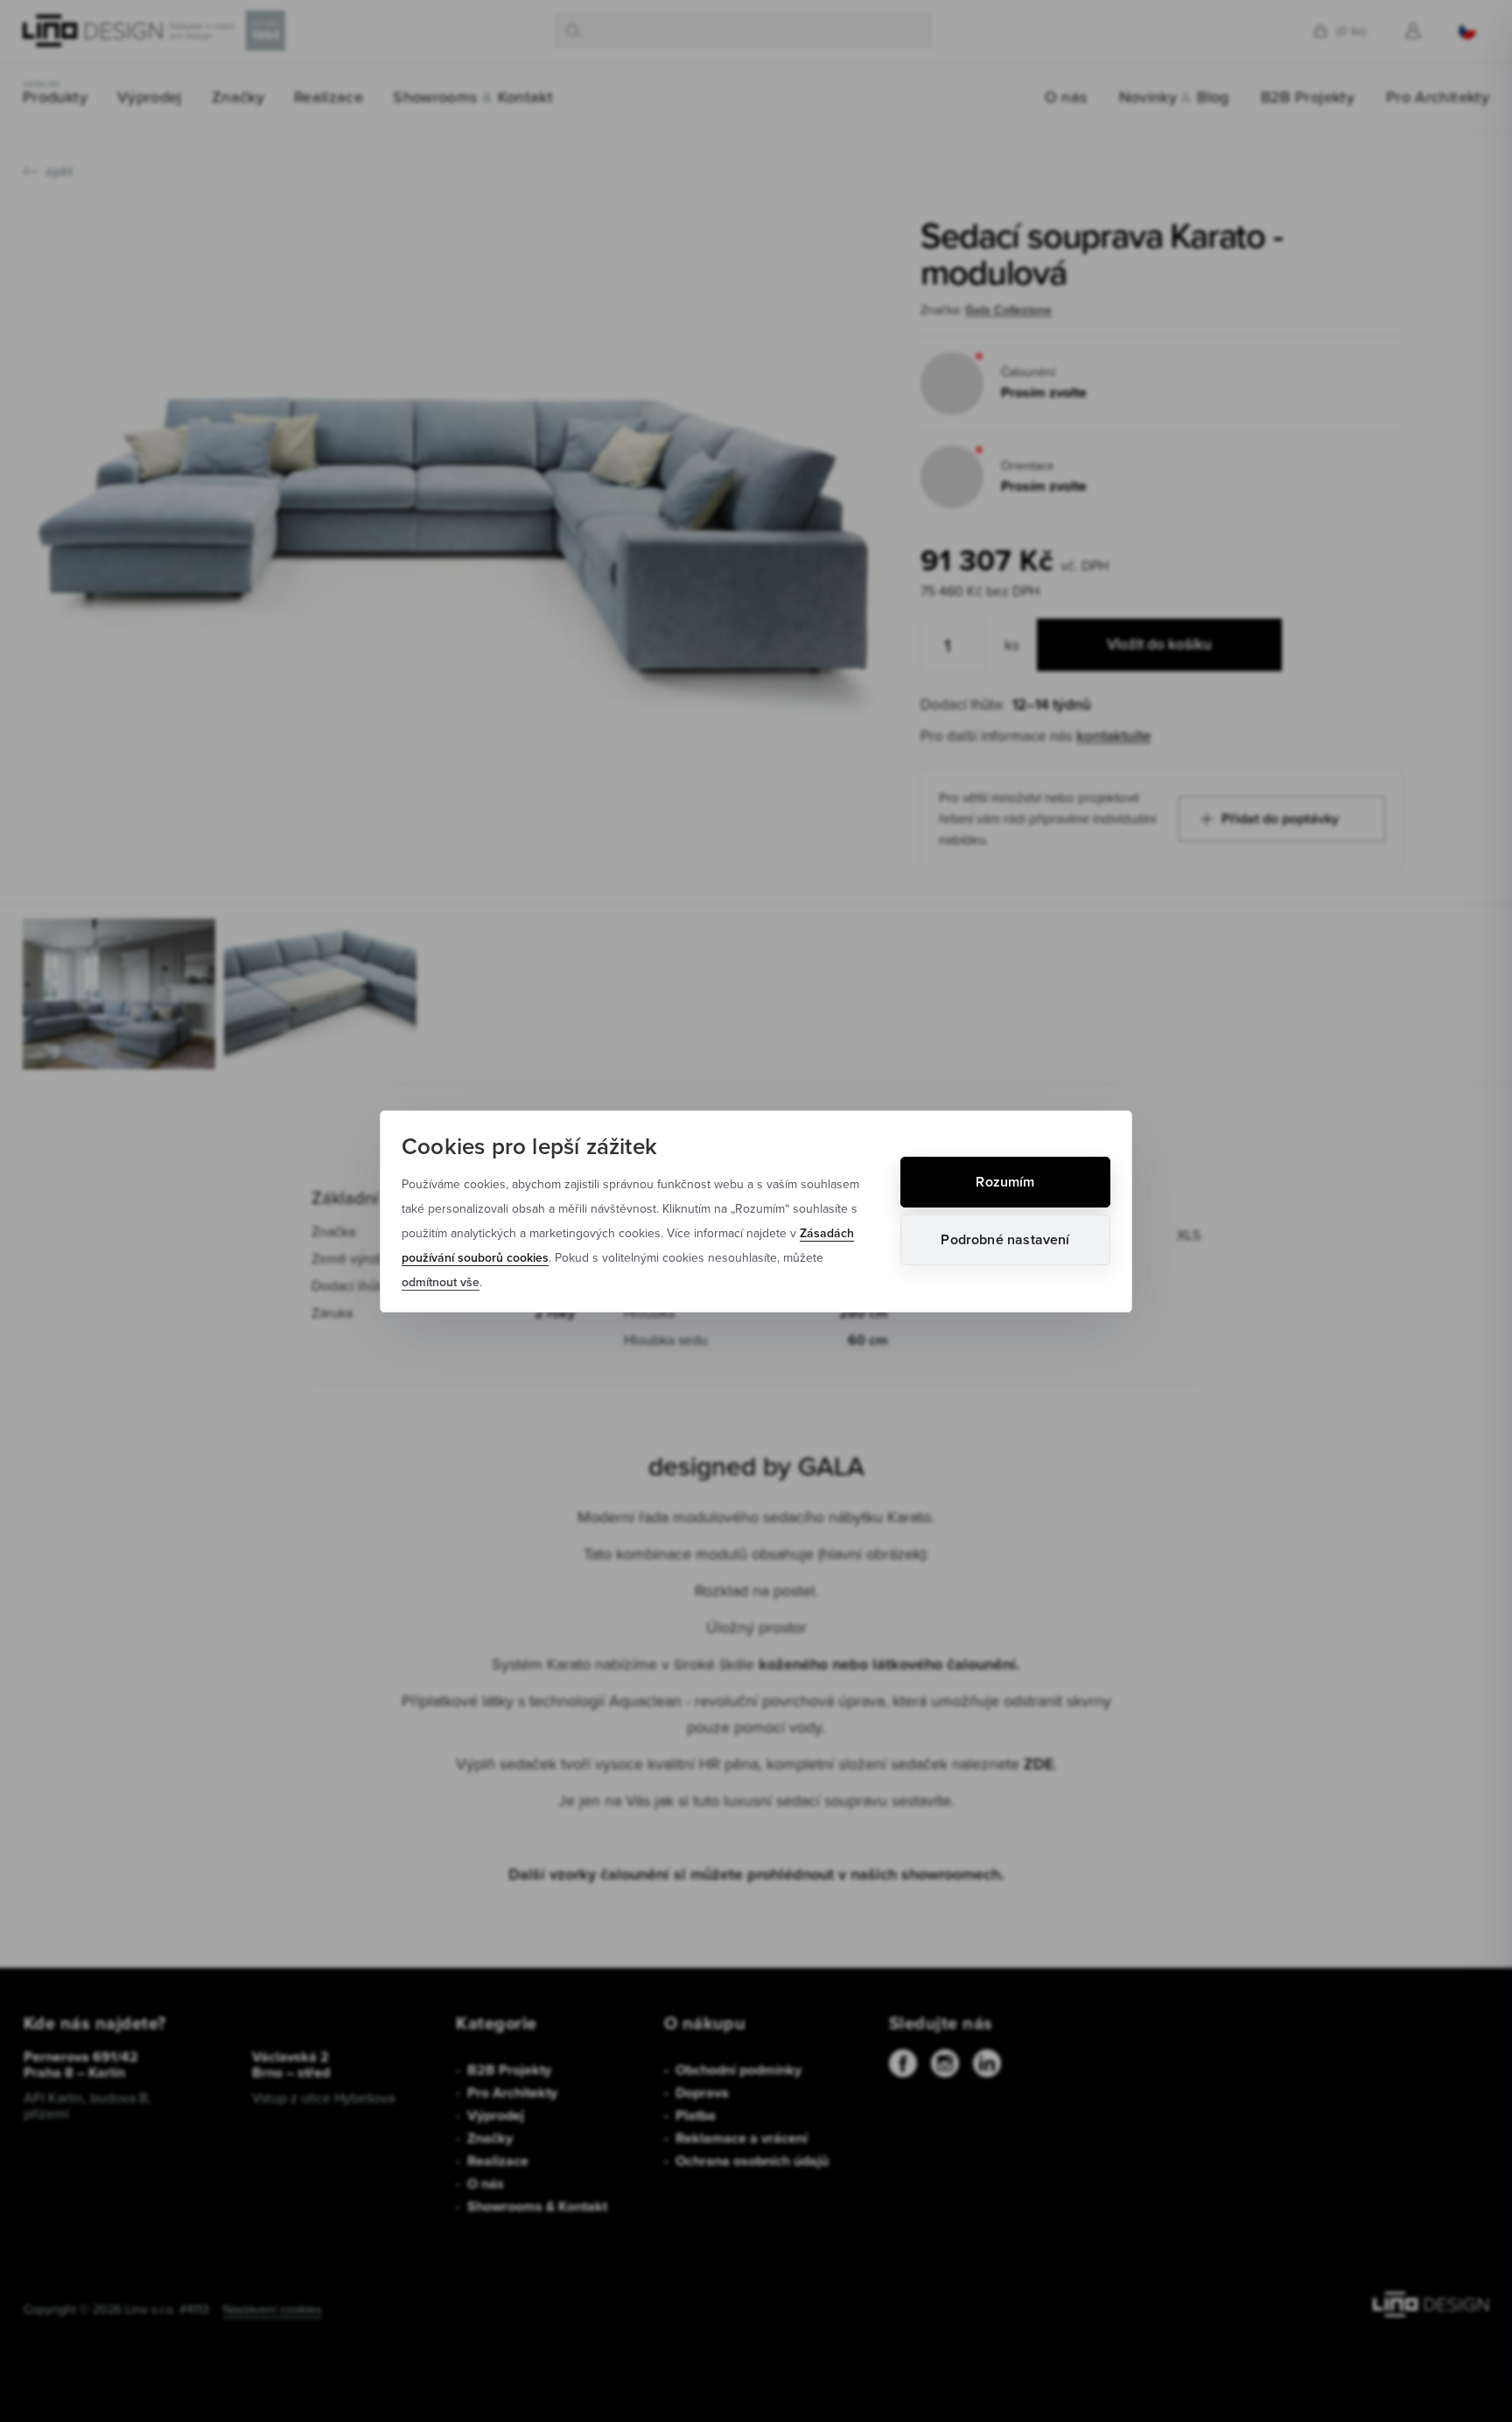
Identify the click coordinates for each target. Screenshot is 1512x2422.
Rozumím (1005, 1182)
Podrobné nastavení (1005, 1239)
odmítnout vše (441, 1282)
